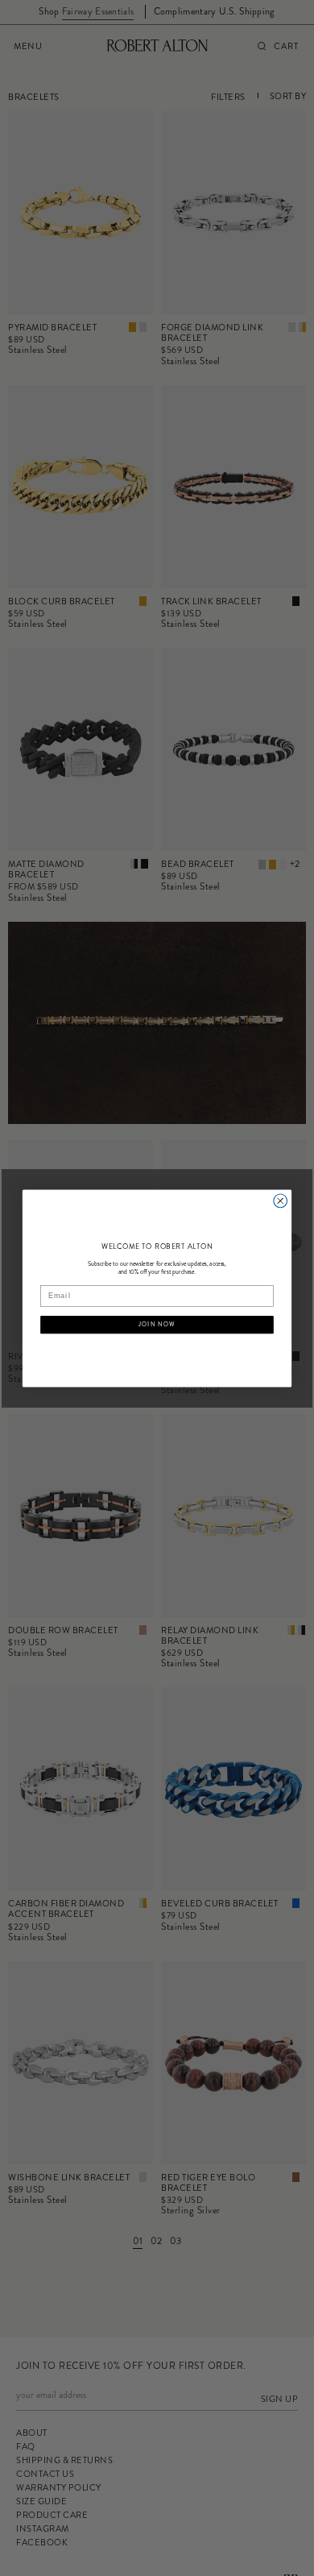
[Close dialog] (281, 1201)
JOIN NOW (157, 1324)
